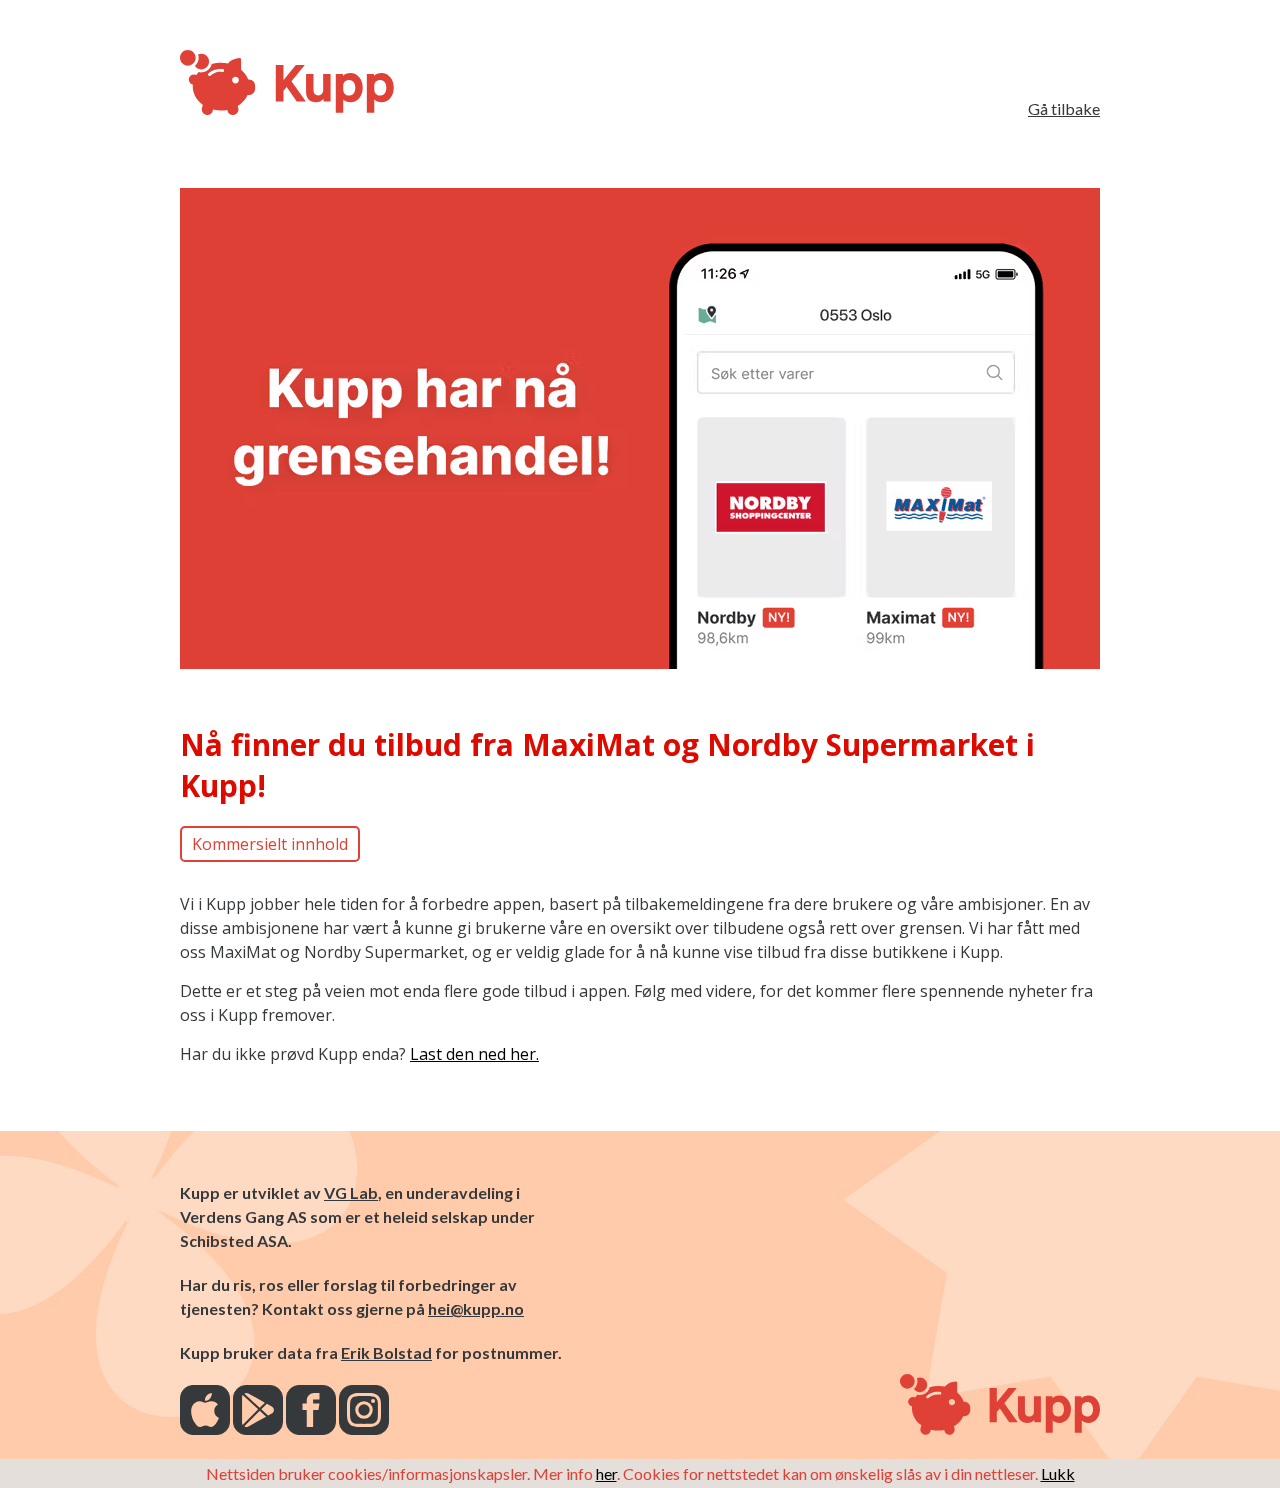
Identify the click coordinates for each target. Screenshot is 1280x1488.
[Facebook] (311, 1411)
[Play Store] (258, 1411)
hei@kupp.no (476, 1308)
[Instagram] (364, 1411)
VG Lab (351, 1192)
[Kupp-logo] (220, 84)
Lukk (1058, 1473)
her (606, 1473)
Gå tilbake (1064, 108)
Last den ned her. (474, 1054)
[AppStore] (205, 1411)
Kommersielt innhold (270, 844)
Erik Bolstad (386, 1352)
